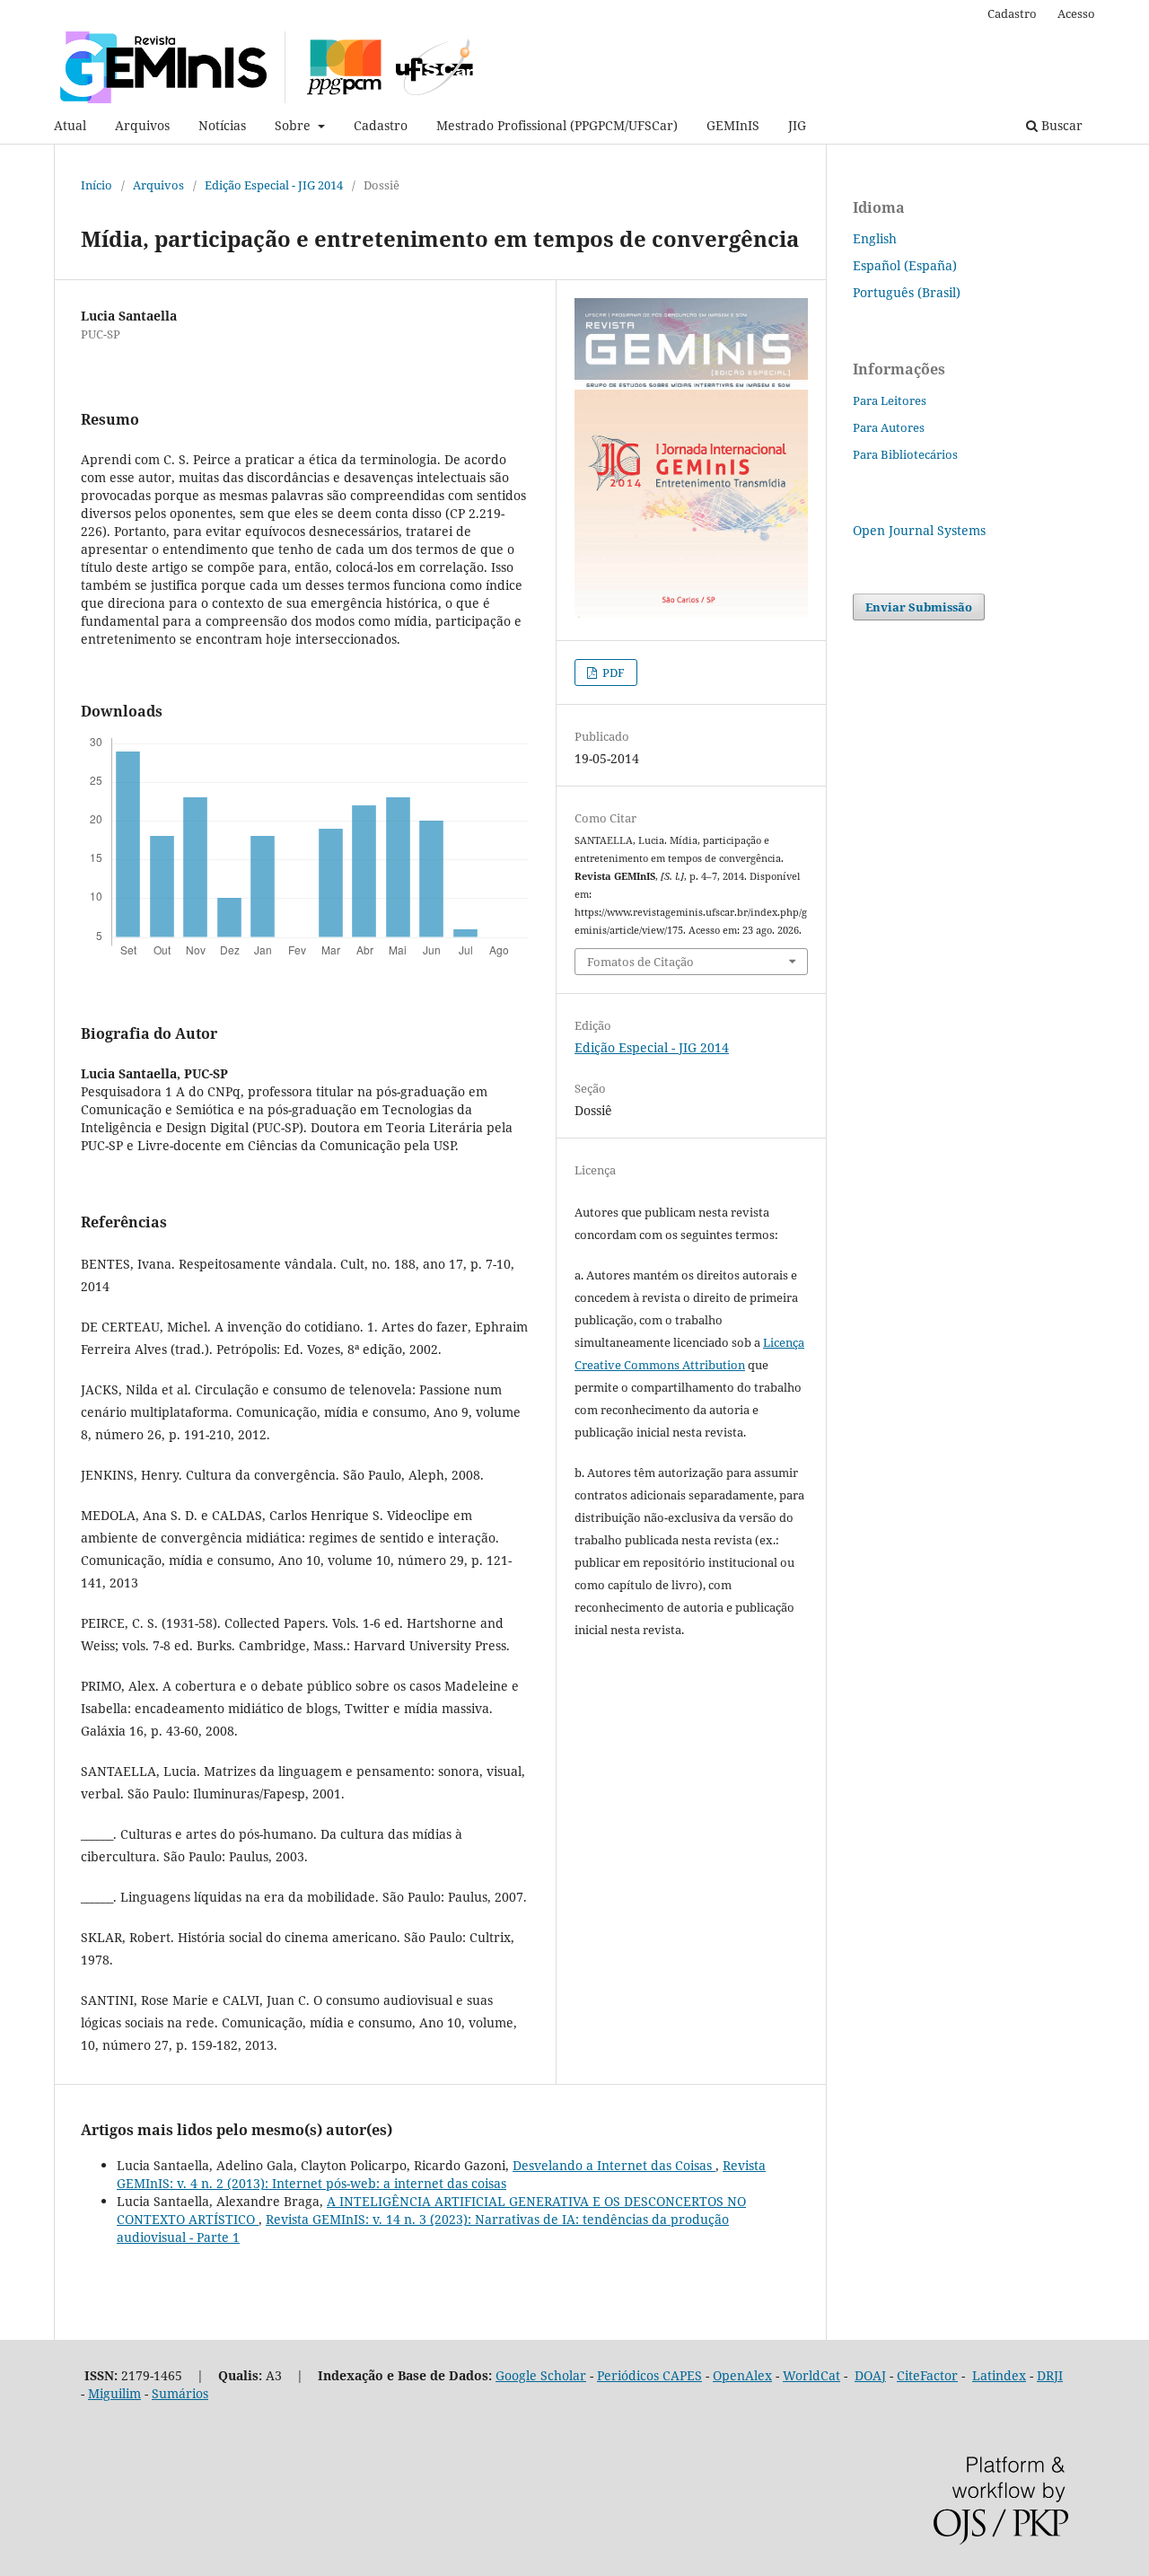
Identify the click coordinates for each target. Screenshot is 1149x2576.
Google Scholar (541, 2375)
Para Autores (889, 427)
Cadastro (381, 125)
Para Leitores (890, 400)
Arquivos (142, 125)
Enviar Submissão (919, 607)
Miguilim (114, 2393)
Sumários (180, 2393)
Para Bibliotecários (905, 454)
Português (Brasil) (907, 292)
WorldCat (811, 2375)
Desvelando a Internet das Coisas (614, 2165)
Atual (70, 125)
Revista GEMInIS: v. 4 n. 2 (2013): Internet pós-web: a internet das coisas (441, 2174)
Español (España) (905, 265)
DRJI (1050, 2375)
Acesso (1076, 13)
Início (96, 185)
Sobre (294, 125)
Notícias (222, 125)
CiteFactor (927, 2375)
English (875, 238)
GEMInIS (733, 125)
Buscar (1060, 125)
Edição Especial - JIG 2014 (274, 185)
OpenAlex (742, 2375)
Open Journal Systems (919, 530)
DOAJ (870, 2375)
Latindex (999, 2375)
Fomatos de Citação (640, 962)
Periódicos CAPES (649, 2375)
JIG (797, 125)
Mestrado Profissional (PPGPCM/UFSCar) (557, 125)
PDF (612, 673)
